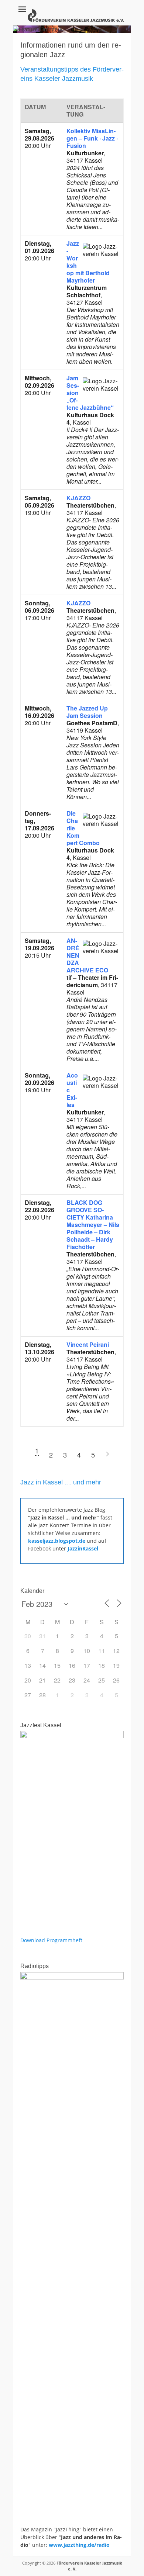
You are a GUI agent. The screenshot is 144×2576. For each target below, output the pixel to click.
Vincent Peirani (88, 1344)
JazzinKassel (83, 1548)
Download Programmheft (51, 1940)
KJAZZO (78, 498)
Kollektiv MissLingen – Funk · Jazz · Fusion (92, 138)
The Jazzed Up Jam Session (87, 712)
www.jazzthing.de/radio (79, 2545)
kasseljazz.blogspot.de (57, 1541)
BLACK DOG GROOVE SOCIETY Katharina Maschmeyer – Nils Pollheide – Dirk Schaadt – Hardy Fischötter (93, 1225)
